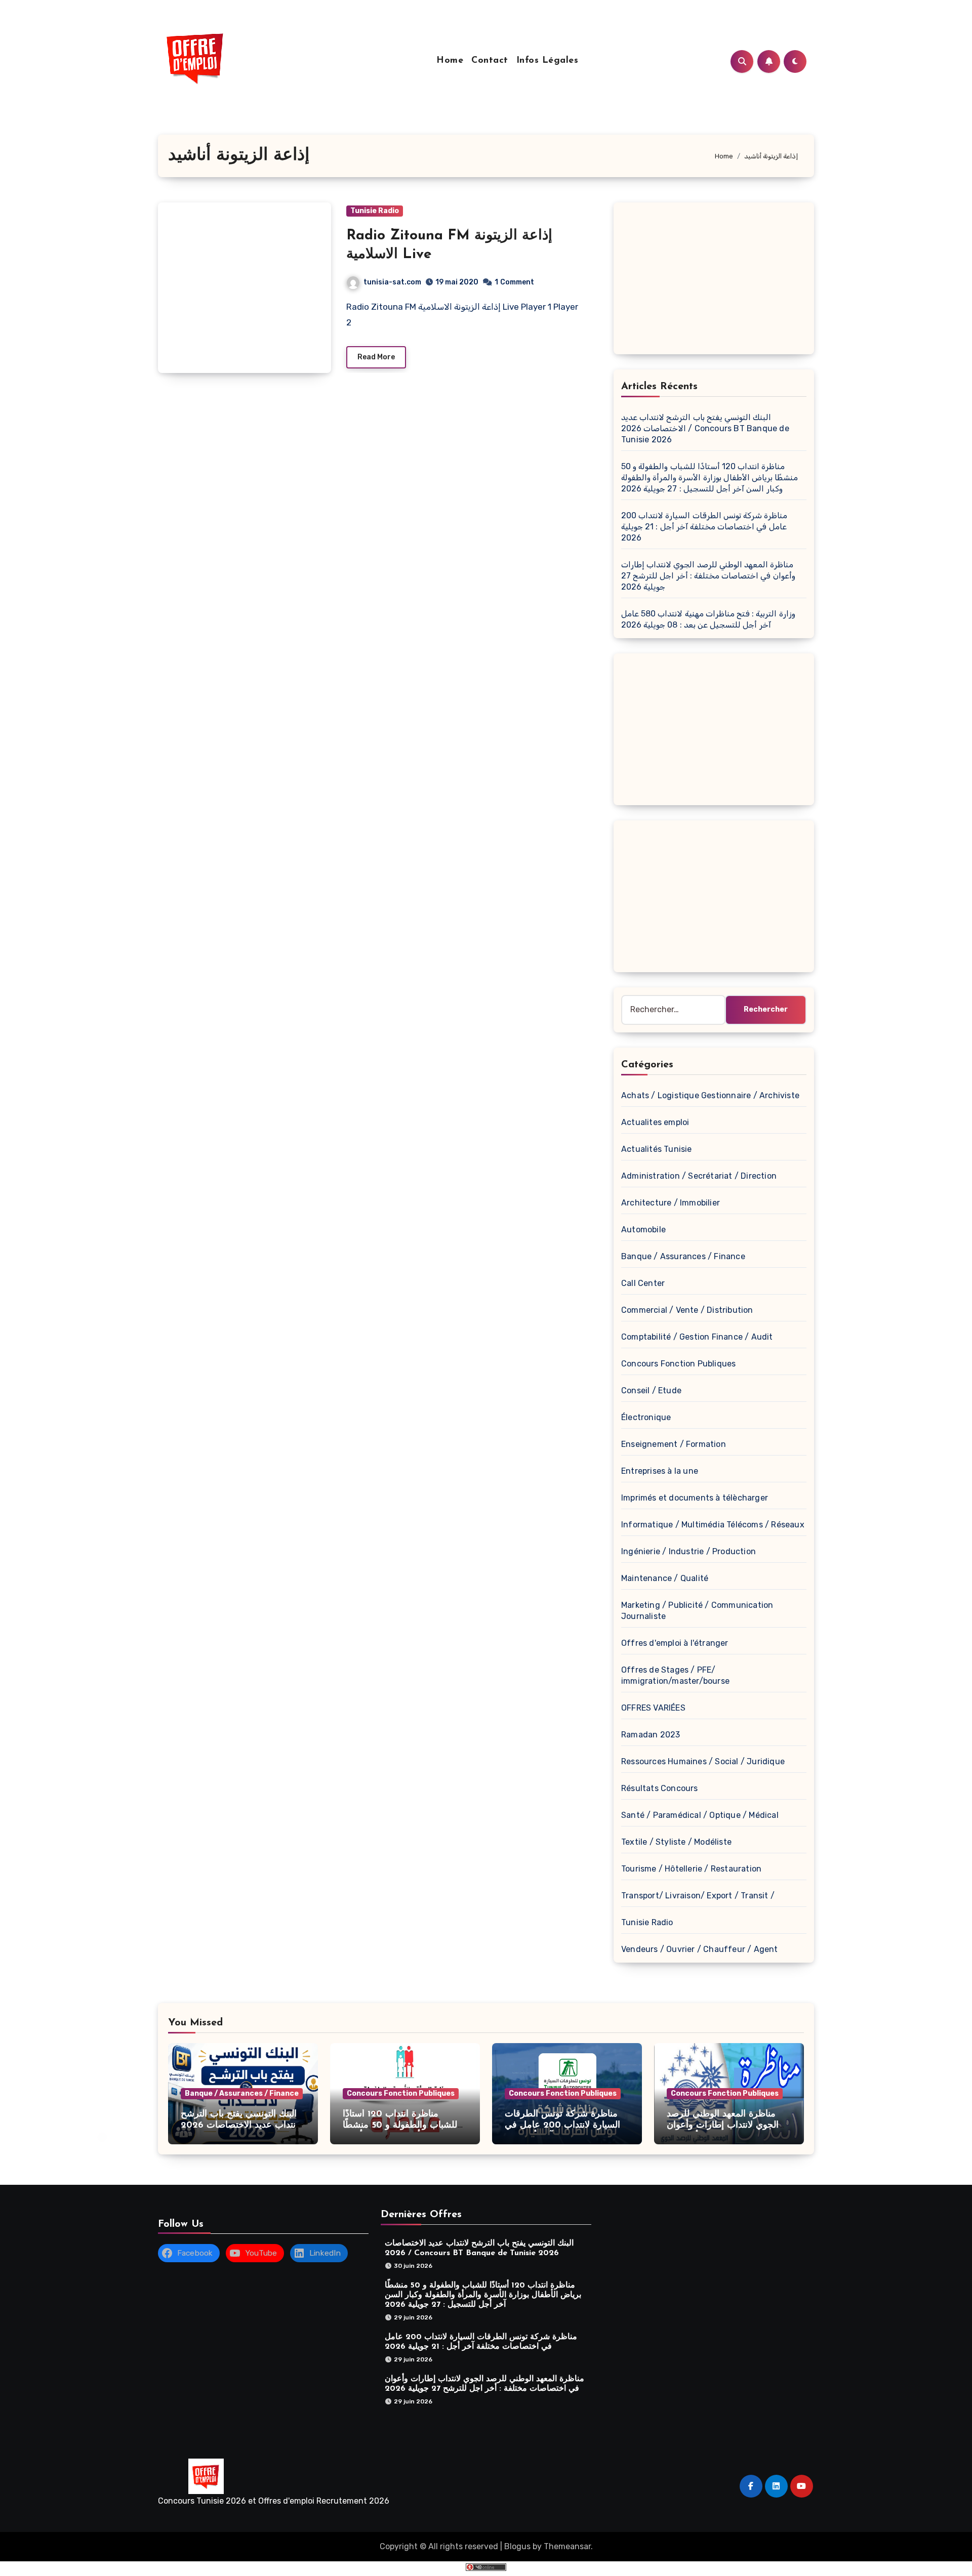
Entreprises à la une (660, 1471)
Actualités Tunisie (657, 1149)
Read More (376, 357)
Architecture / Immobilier (671, 1203)
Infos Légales (548, 61)
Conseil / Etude (651, 1390)
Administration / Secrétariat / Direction (699, 1176)
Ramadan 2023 (651, 1735)
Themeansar (567, 2546)
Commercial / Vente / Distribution (687, 1310)
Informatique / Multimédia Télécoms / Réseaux (713, 1525)
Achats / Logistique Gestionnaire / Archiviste (710, 1095)
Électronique (646, 1417)
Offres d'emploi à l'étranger (675, 1643)
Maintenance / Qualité (665, 1578)
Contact (490, 61)
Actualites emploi (655, 1122)
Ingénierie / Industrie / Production (688, 1551)
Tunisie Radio (375, 211)
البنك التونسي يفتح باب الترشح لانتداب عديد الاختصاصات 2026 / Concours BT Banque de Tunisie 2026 (705, 428)
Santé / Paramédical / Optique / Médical (700, 1815)
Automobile (643, 1230)
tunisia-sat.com (392, 282)
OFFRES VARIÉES (653, 1708)
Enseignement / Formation (674, 1444)
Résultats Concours (660, 1788)
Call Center (643, 1283)
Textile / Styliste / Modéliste (676, 1842)
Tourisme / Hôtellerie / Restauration (691, 1869)
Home (450, 61)
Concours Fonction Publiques (678, 1364)
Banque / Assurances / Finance (683, 1256)
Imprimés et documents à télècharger (695, 1498)
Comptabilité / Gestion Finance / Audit (697, 1337)
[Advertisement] (715, 281)
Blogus (517, 2546)
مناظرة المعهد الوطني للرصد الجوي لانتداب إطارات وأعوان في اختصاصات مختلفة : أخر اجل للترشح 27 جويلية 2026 (708, 576)
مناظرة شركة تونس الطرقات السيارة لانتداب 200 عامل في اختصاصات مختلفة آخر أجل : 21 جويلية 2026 (704, 527)
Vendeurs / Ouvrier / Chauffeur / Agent (700, 1949)
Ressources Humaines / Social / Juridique (703, 1761)
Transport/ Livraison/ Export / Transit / (698, 1896)
